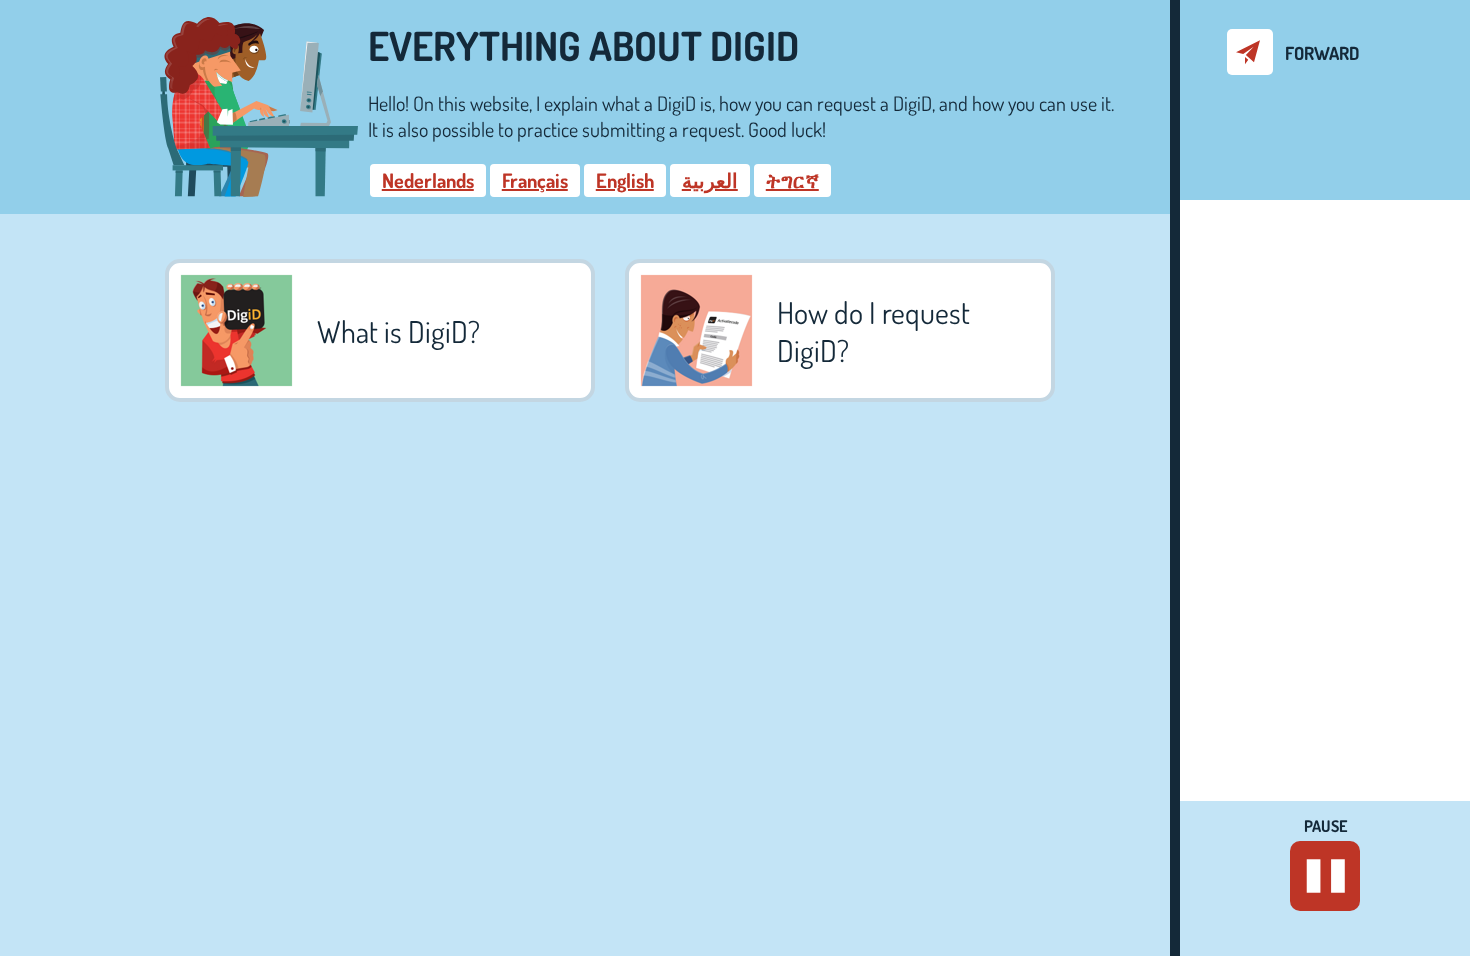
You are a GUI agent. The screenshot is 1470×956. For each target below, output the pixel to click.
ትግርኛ (792, 180)
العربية (710, 180)
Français (535, 180)
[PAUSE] (1325, 876)
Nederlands (428, 180)
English (625, 180)
